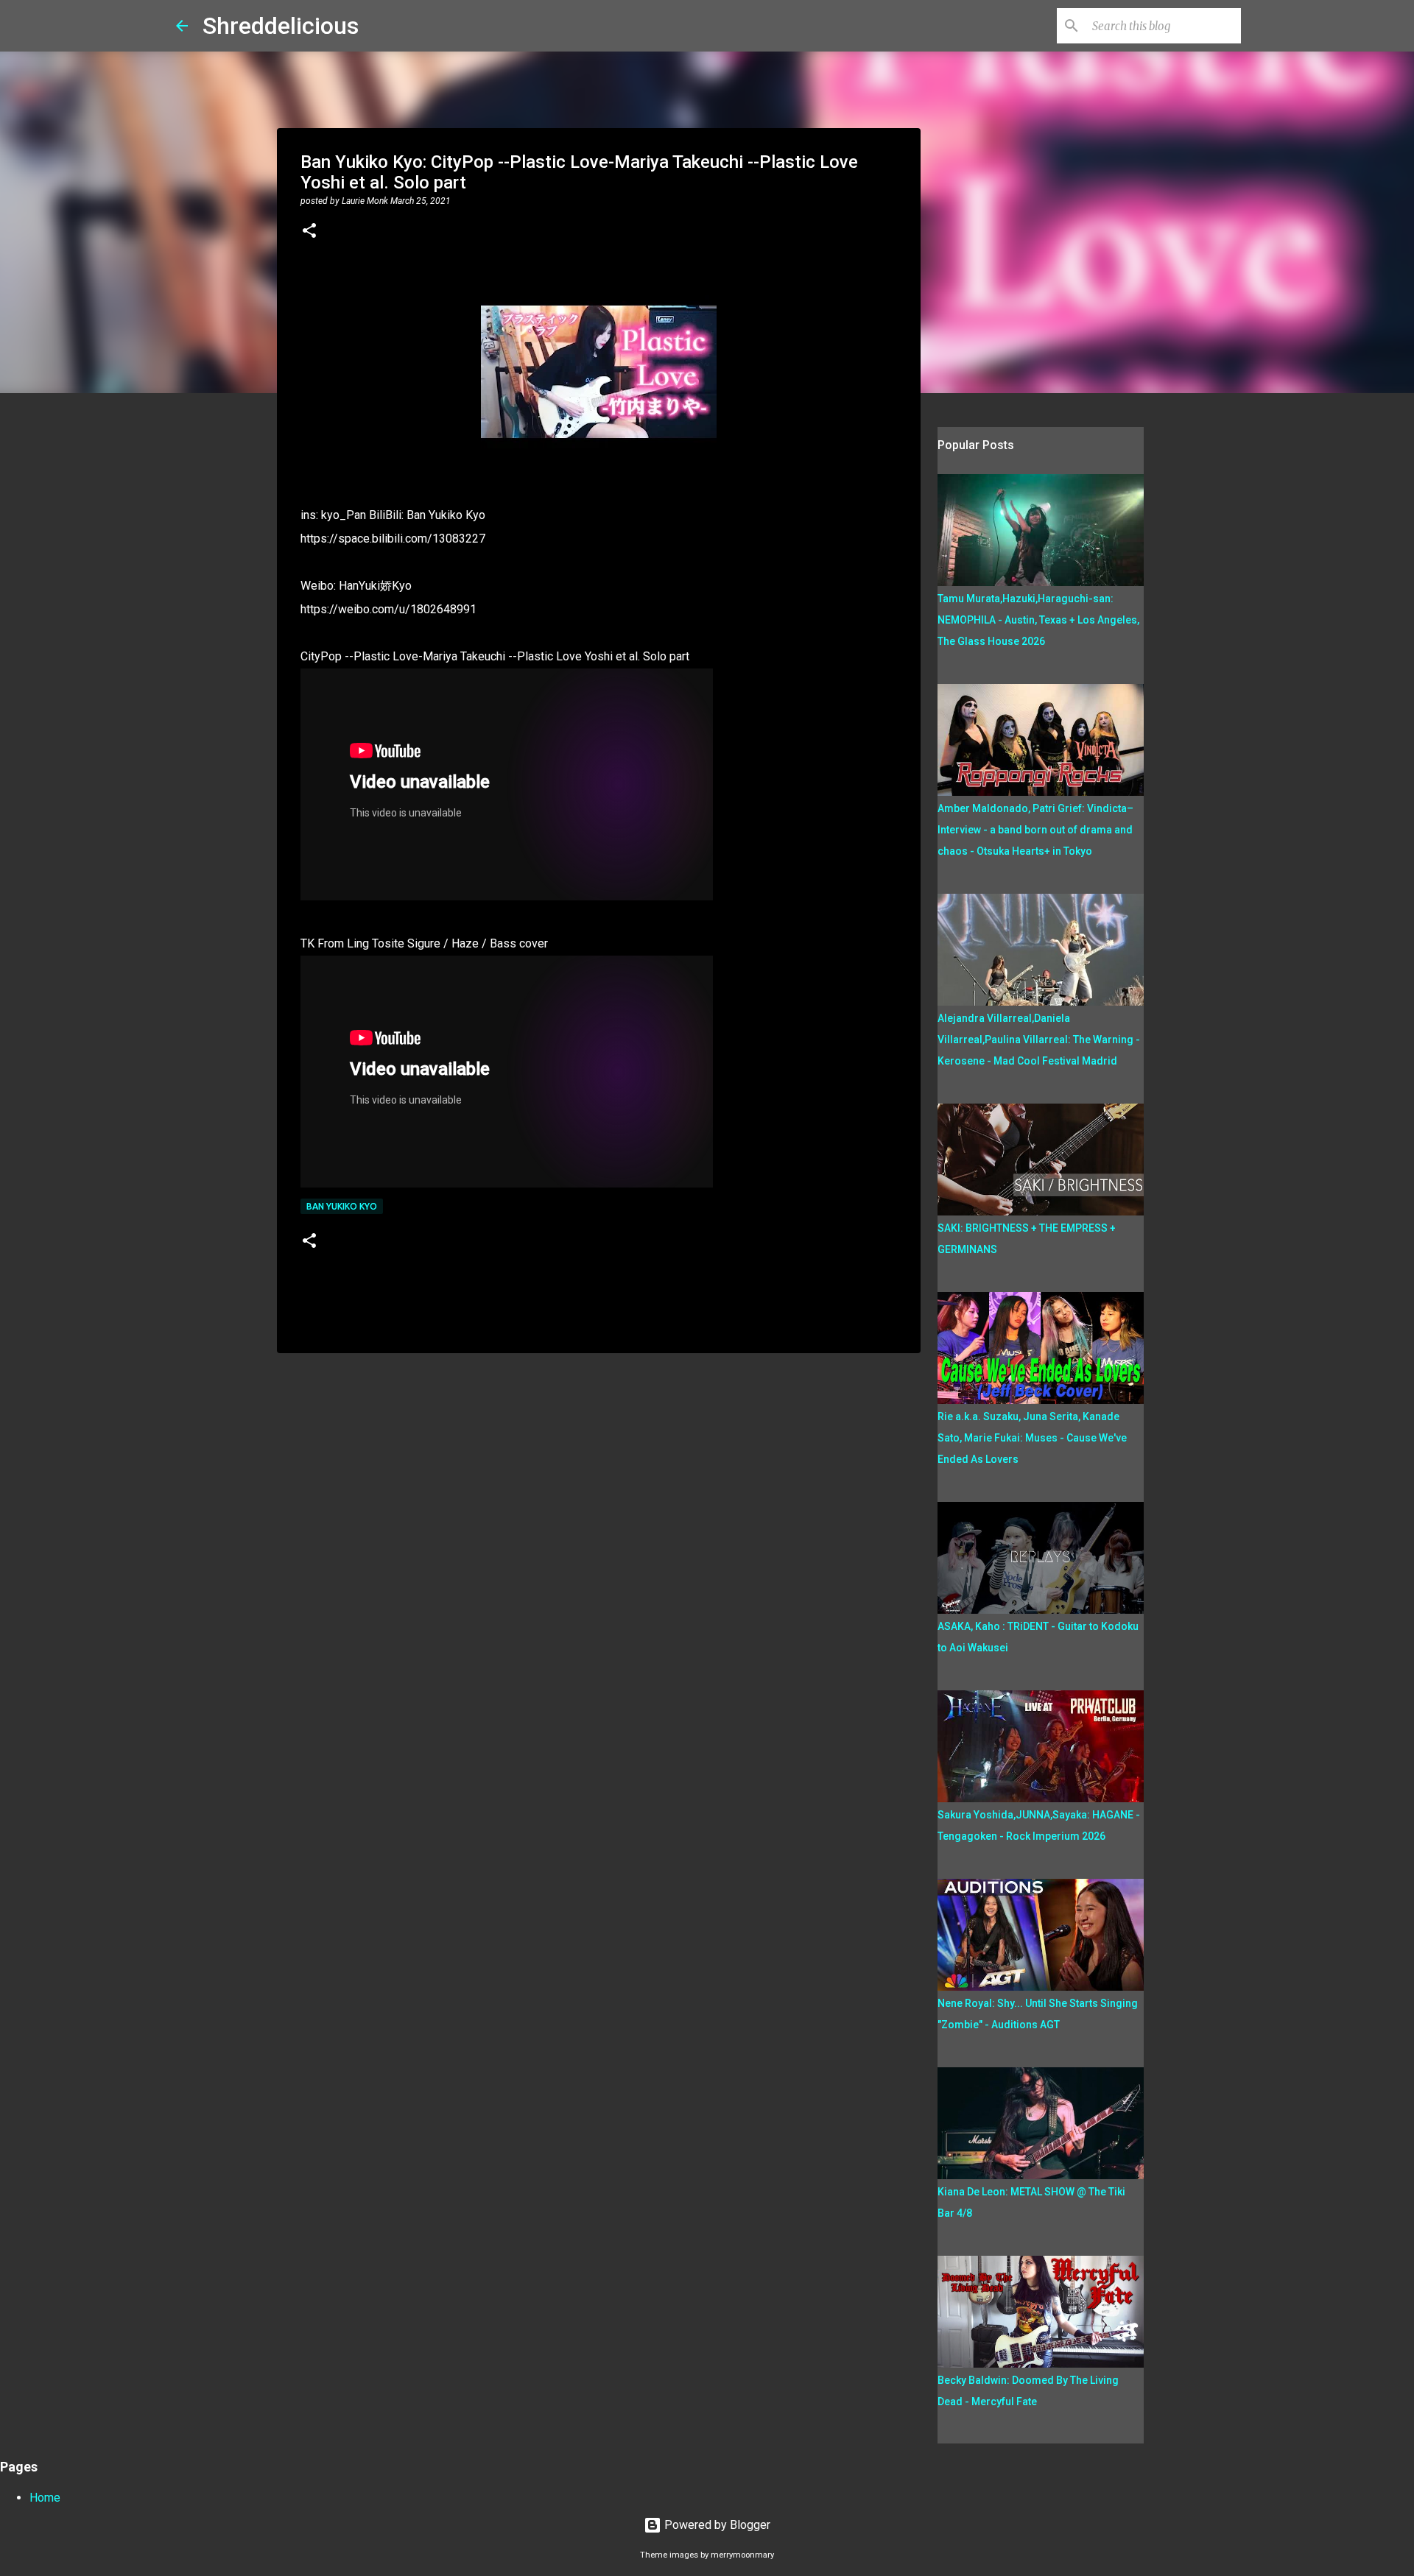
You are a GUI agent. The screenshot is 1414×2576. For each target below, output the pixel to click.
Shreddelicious (281, 26)
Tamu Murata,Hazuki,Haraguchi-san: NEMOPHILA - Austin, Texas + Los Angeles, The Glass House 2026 (1038, 620)
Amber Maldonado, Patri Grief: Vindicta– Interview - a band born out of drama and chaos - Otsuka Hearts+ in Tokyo (1035, 830)
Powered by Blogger (716, 2525)
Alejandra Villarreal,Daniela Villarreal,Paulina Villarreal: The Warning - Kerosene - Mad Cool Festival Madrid (1039, 1040)
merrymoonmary (742, 2555)
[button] (309, 232)
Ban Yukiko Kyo (342, 1206)
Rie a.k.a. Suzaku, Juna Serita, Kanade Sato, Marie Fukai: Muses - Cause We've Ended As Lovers (1032, 1438)
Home (45, 2498)
